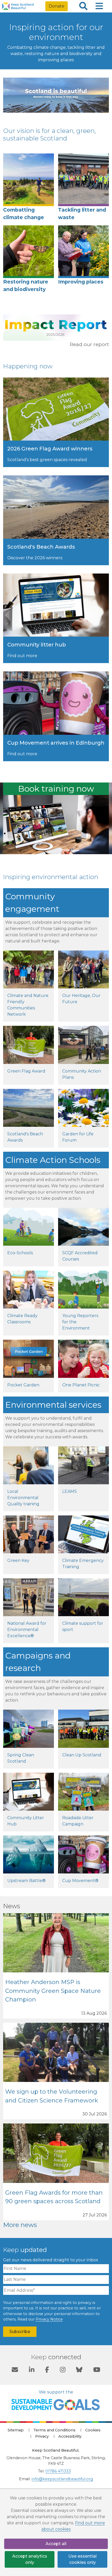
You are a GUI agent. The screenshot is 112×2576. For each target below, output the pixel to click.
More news (20, 2225)
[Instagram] (63, 2370)
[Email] (15, 2370)
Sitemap (16, 2430)
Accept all (56, 2544)
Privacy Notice (49, 2319)
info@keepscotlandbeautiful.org (62, 2479)
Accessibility (70, 2436)
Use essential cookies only (82, 2559)
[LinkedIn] (32, 2370)
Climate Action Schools (53, 1160)
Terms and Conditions (54, 2430)
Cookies (93, 2430)
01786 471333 (58, 2471)
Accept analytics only (30, 2559)
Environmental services (53, 1405)
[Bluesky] (79, 2370)
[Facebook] (47, 2370)
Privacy (42, 2436)
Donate (57, 6)
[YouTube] (97, 2370)
